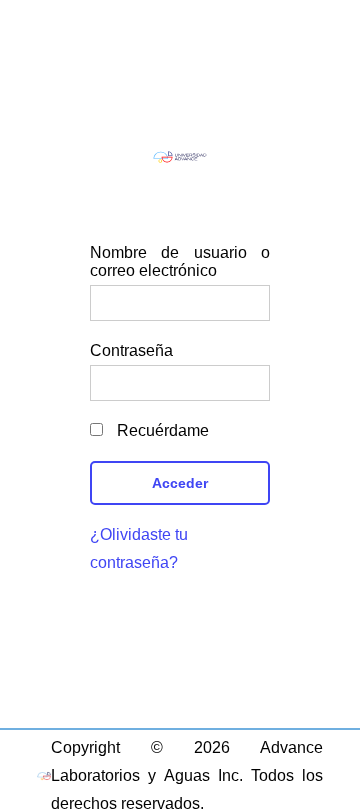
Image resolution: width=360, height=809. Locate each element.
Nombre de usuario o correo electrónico (180, 261)
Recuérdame (161, 430)
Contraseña (131, 350)
